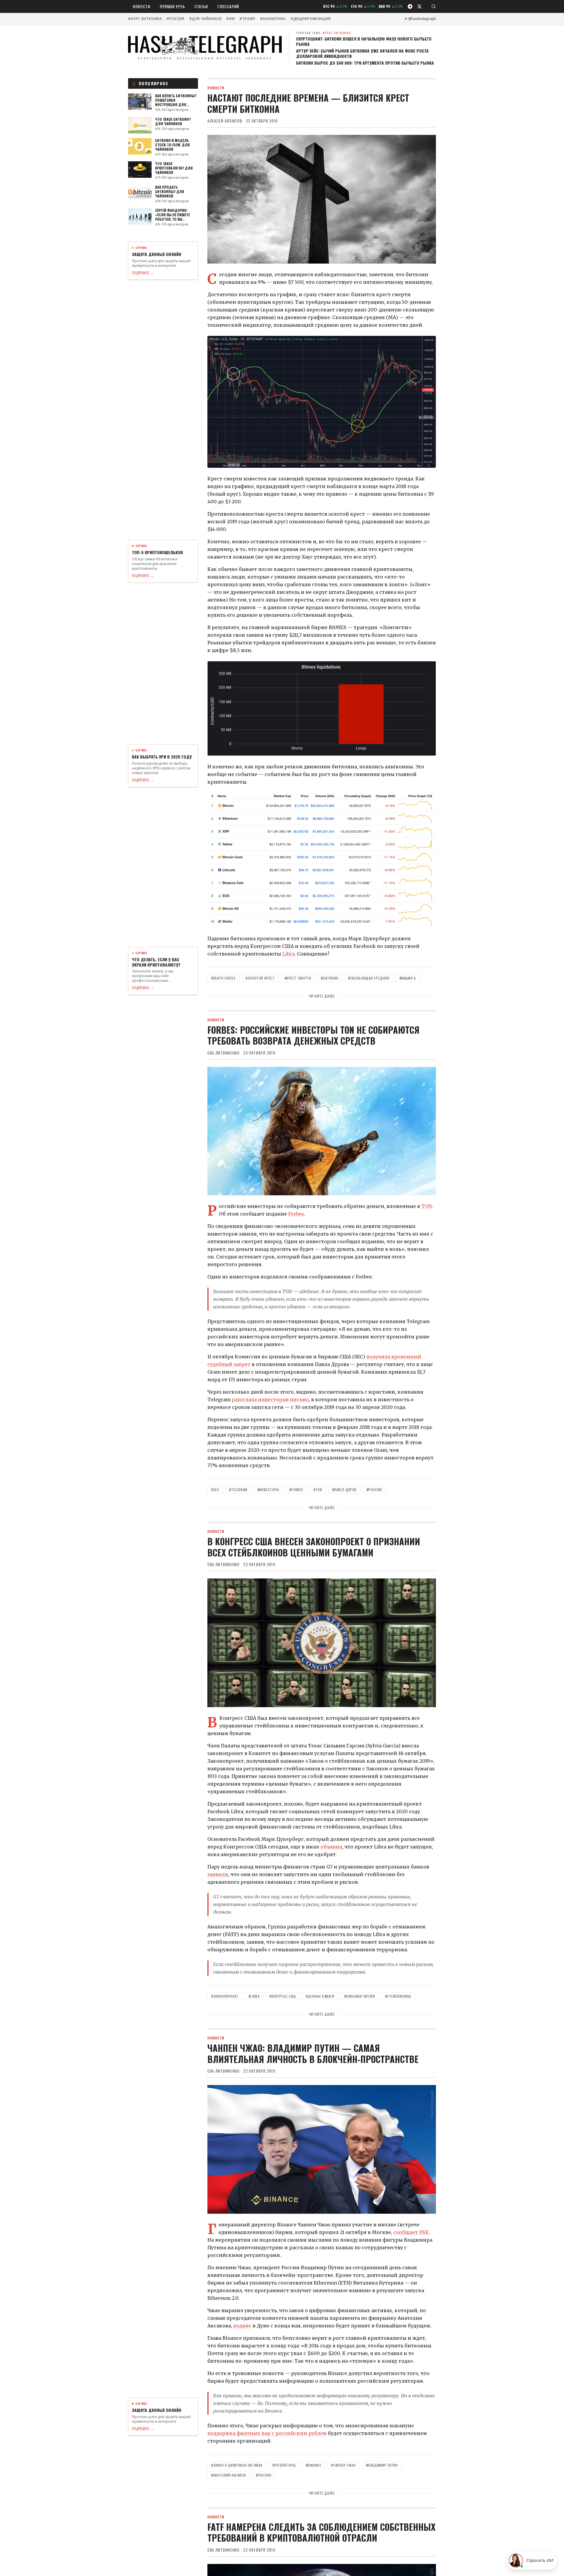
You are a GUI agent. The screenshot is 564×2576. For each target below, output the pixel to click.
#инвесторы (268, 1490)
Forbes (296, 1214)
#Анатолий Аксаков (229, 2475)
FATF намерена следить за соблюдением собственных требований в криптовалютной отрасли (321, 2532)
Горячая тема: (324, 33)
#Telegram (238, 1490)
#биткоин (329, 978)
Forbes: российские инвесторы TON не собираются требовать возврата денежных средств (313, 1035)
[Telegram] (410, 6)
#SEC (215, 1490)
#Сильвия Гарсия (360, 1996)
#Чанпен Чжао (343, 2465)
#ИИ (230, 19)
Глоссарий (228, 6)
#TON (318, 1490)
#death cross (223, 978)
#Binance (314, 2465)
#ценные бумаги (320, 1996)
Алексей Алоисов (225, 121)
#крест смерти (298, 978)
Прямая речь (172, 6)
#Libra (254, 1996)
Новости (142, 6)
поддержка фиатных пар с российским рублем (267, 2433)
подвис (242, 2326)
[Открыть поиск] (434, 6)
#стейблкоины (398, 1996)
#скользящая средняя (369, 978)
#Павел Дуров (344, 1490)
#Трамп (247, 19)
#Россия (175, 19)
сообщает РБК (411, 2232)
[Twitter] (419, 6)
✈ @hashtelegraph (420, 19)
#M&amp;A (408, 978)
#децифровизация (311, 19)
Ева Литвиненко (224, 1053)
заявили (218, 1874)
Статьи (201, 6)
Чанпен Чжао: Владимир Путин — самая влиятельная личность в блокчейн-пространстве (313, 2053)
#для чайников (205, 19)
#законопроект (225, 1996)
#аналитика (273, 19)
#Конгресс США (283, 1996)
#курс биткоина (145, 19)
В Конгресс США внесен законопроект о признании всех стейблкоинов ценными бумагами (314, 1547)
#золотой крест (260, 978)
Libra (288, 954)
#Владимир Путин (382, 2465)
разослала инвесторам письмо (270, 1400)
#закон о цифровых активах (237, 2465)
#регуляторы (284, 2465)
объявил (331, 1847)
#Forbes (296, 1490)
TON (427, 1206)
